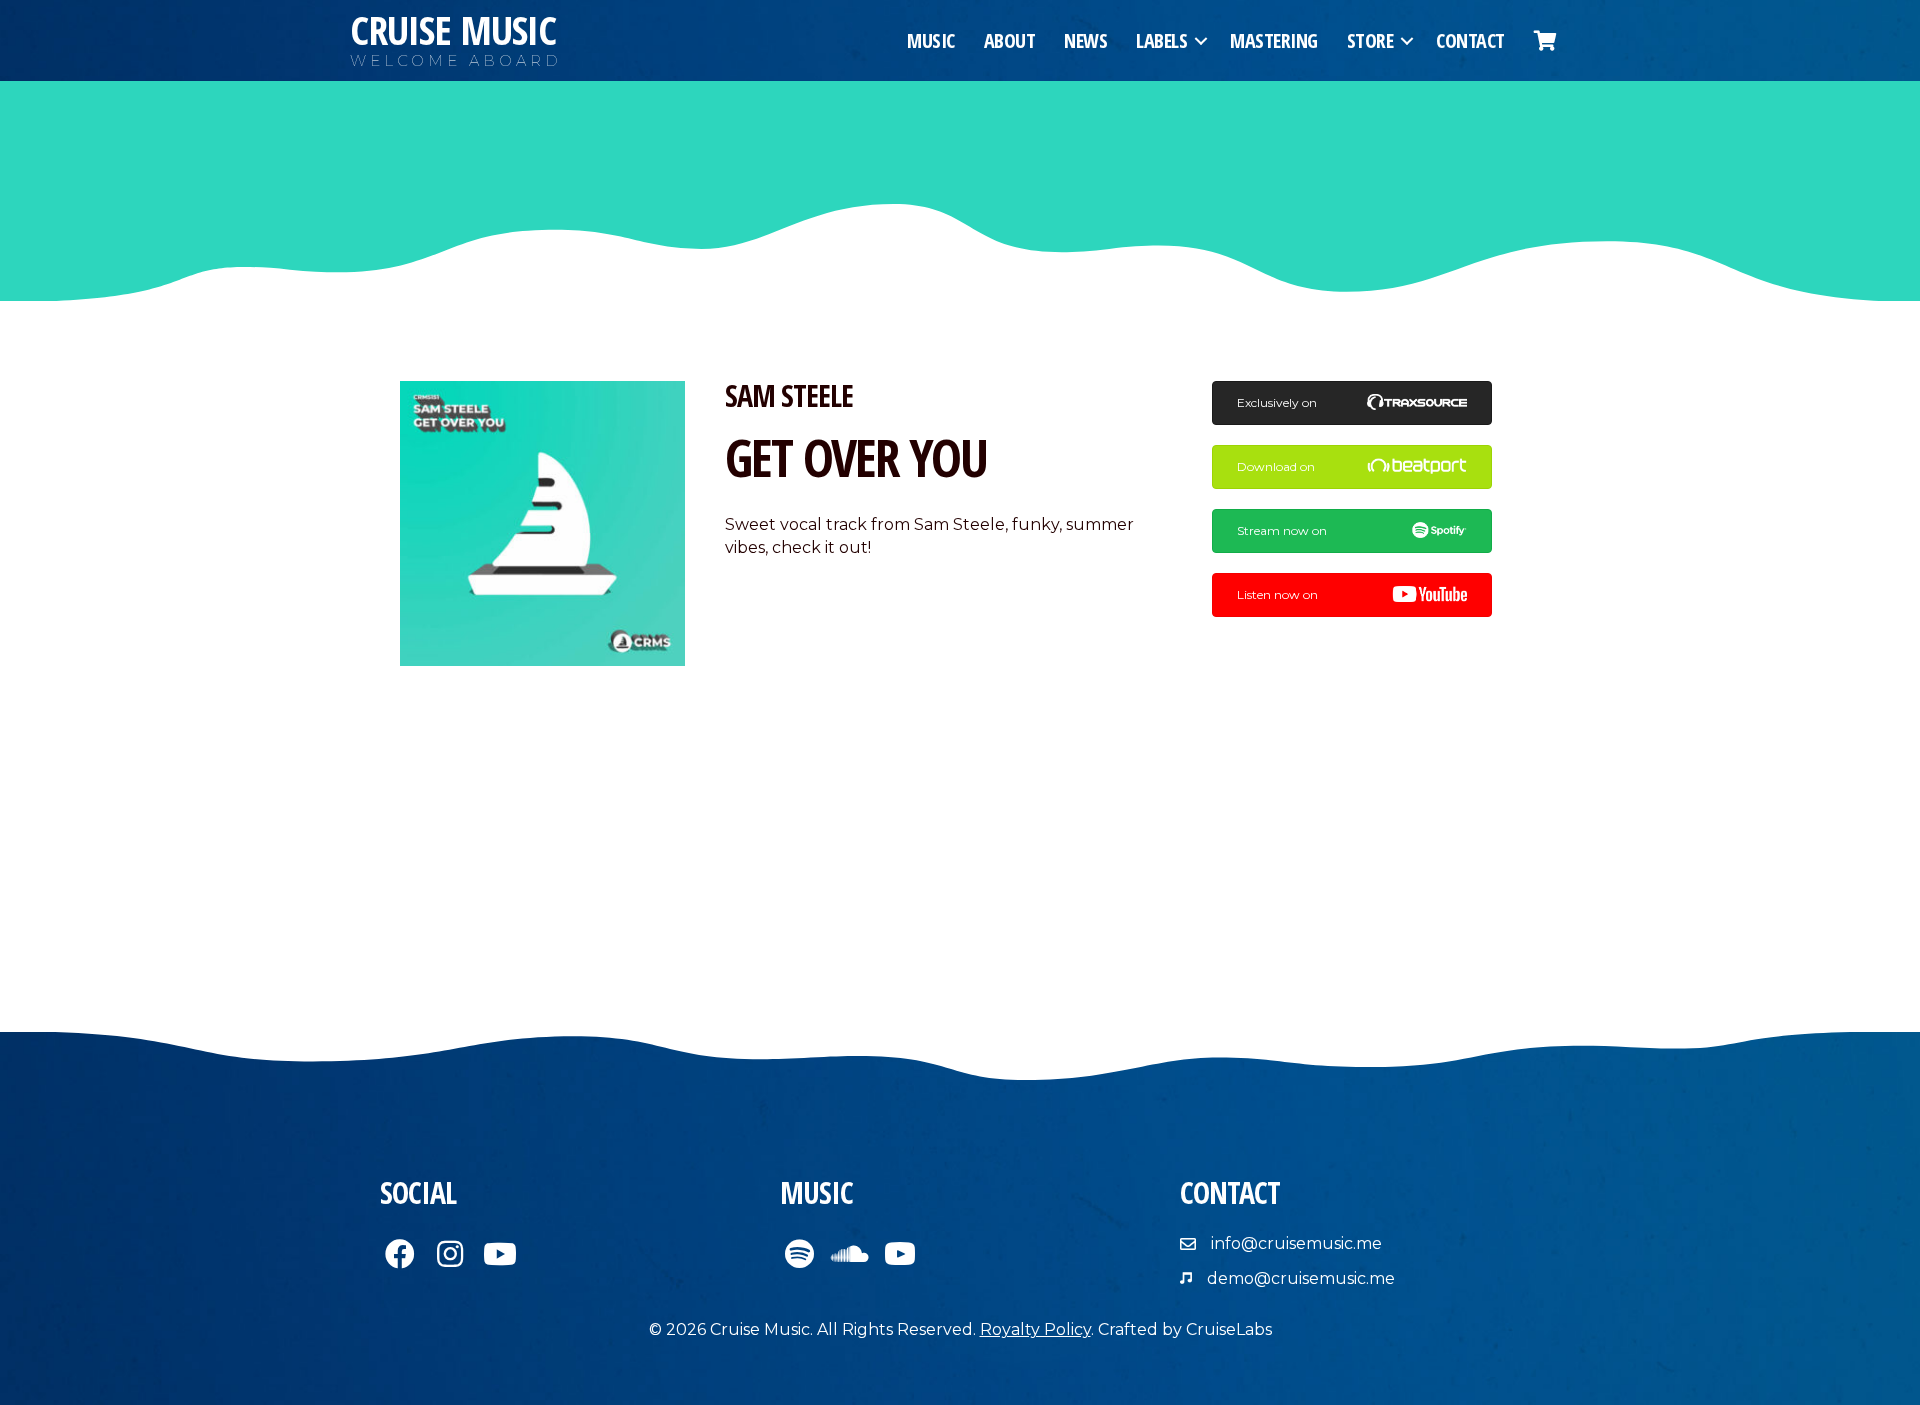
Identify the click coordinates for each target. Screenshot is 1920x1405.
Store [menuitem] (1370, 40)
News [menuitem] (1085, 40)
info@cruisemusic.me (1296, 1243)
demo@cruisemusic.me (1301, 1278)
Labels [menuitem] (1161, 40)
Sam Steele (789, 395)
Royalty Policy (1035, 1329)
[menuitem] (1545, 41)
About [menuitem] (1010, 40)
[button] (1201, 41)
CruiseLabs (1229, 1329)
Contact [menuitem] (1470, 40)
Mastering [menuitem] (1274, 40)
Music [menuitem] (931, 40)
